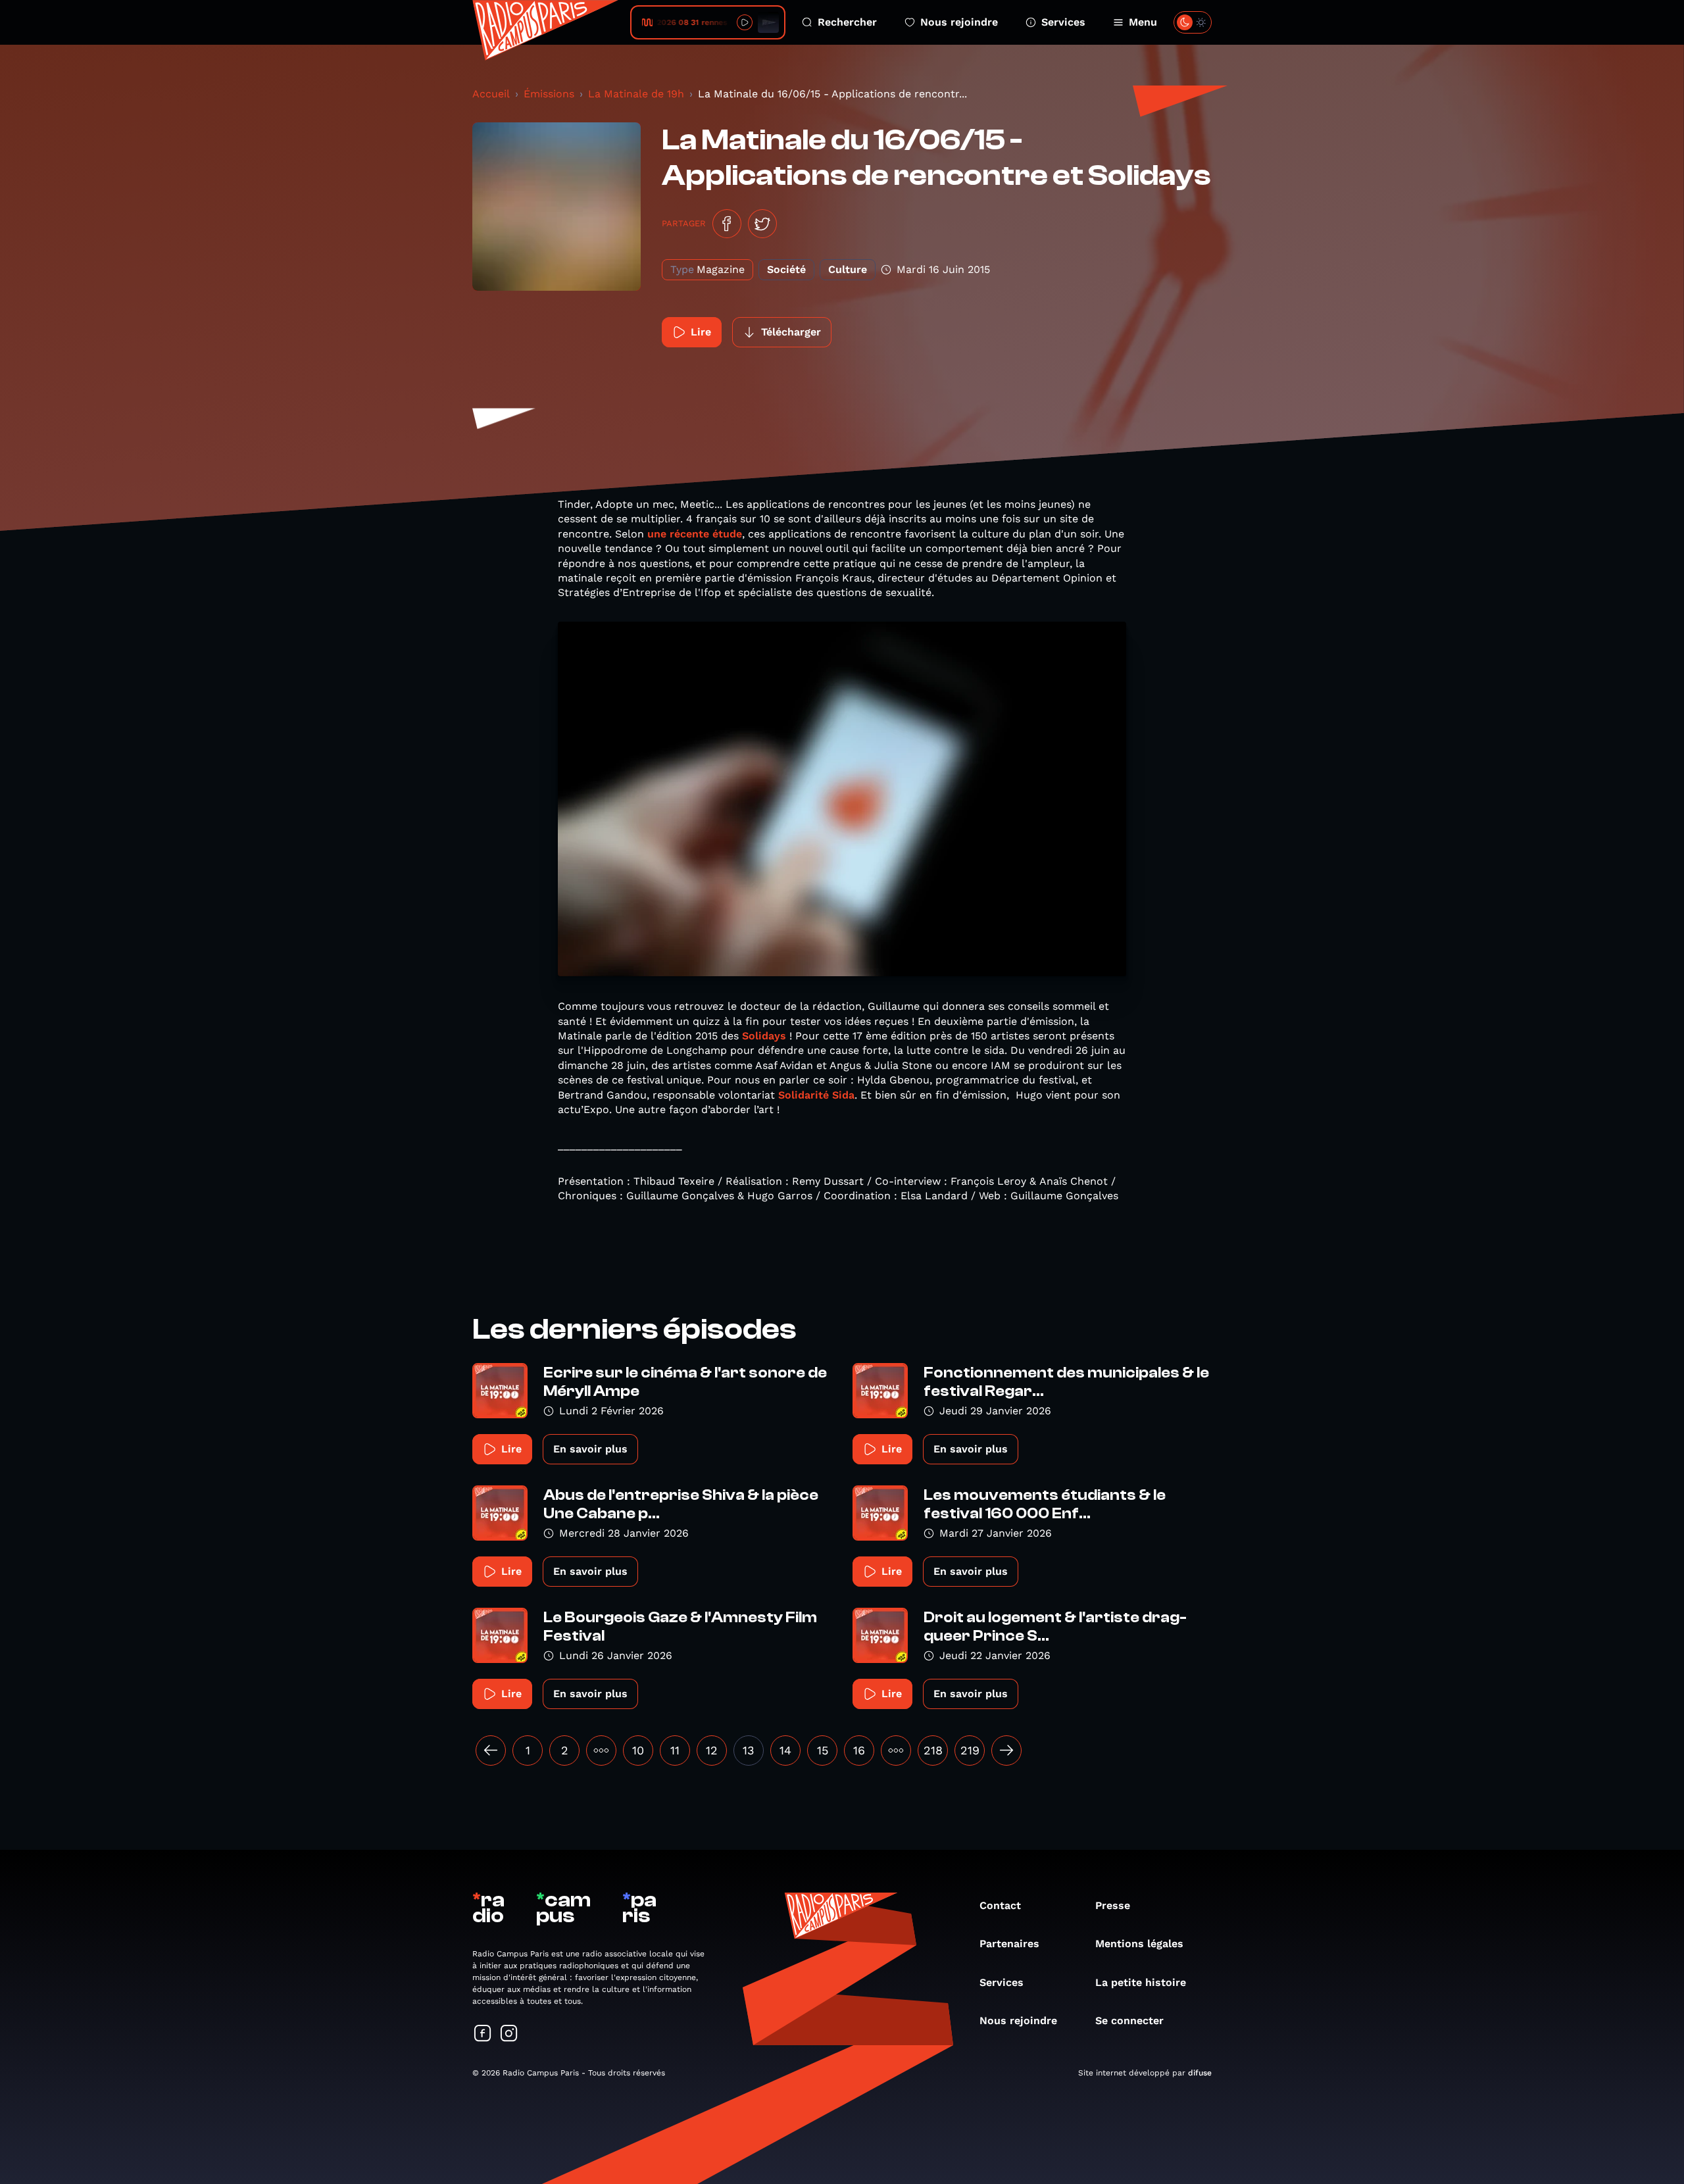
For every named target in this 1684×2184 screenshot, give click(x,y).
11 (675, 1750)
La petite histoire (1141, 1982)
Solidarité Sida (816, 1095)
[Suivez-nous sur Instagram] (509, 2034)
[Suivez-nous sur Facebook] (483, 2034)
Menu (1143, 22)
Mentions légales (1139, 1944)
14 (785, 1750)
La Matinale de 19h (636, 94)
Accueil (491, 94)
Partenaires (1009, 1944)
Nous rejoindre (959, 22)
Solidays (764, 1036)
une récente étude (695, 534)
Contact (1000, 1905)
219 (970, 1750)
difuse (1200, 2073)
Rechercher (847, 22)
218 (933, 1750)
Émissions (549, 94)
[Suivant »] (1006, 1750)
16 (859, 1750)
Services (1063, 22)
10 (638, 1750)
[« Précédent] (491, 1750)
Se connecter (1129, 2021)
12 (712, 1750)
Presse (1113, 1905)
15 (823, 1750)
